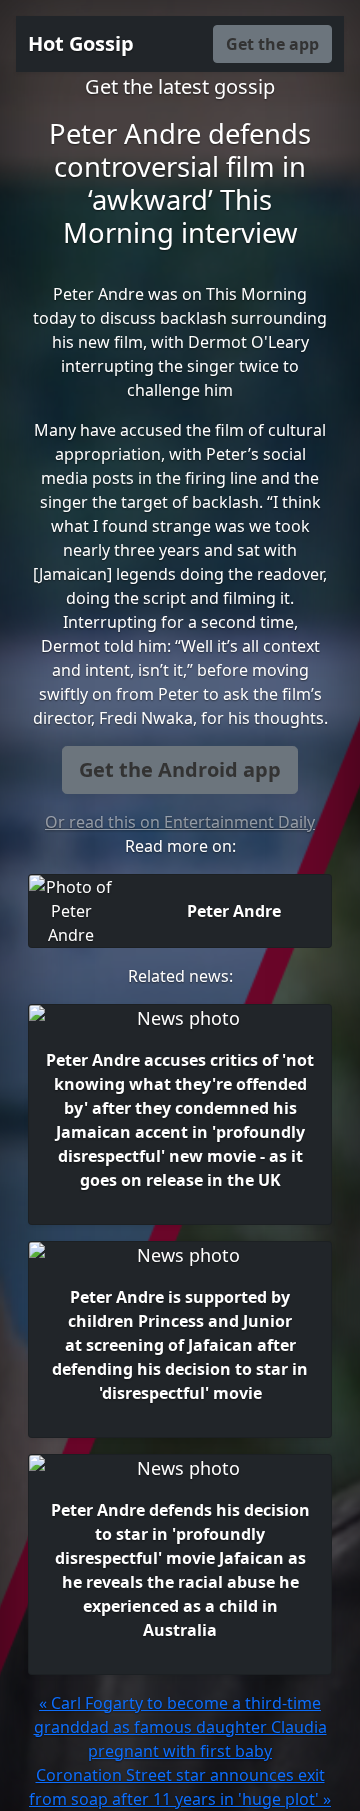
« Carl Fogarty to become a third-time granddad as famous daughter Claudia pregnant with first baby (180, 1727)
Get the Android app (180, 769)
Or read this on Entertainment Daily (180, 822)
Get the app (272, 44)
